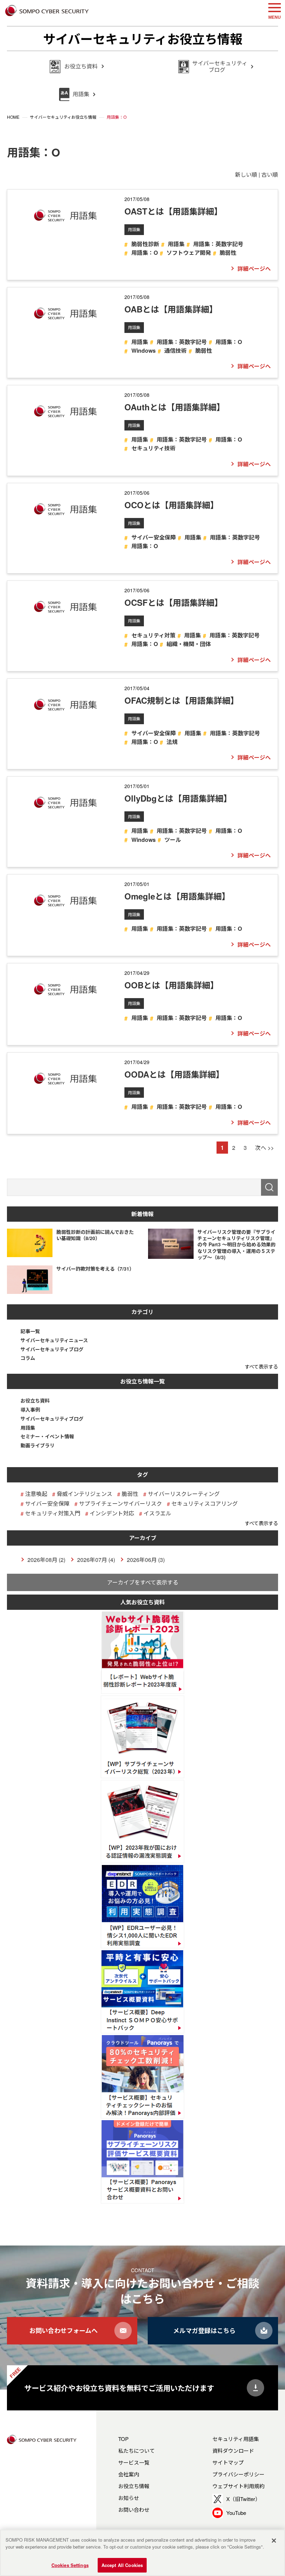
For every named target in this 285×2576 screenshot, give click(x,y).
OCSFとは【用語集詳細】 (174, 602)
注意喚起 (36, 1494)
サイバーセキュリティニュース (54, 1340)
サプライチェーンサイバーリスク (120, 1503)
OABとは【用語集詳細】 (171, 309)
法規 (172, 742)
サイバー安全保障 (153, 537)
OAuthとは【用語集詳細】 (175, 407)
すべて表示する (261, 1366)
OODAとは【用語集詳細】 (174, 1074)
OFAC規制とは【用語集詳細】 (182, 700)
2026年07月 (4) (96, 1560)
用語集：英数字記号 (218, 244)
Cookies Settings (70, 2565)
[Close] (274, 2541)
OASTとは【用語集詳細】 (173, 211)
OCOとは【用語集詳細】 (172, 505)
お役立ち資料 (35, 1401)
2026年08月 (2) (46, 1560)
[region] (142, 2553)
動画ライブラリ (38, 1445)
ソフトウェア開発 (189, 253)
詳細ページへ (254, 269)
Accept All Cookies (122, 2565)
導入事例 (30, 1410)
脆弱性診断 (145, 244)
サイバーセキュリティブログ (52, 1349)
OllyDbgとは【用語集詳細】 (178, 798)
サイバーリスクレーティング (184, 1494)
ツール (173, 840)
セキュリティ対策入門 (53, 1513)
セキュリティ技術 (153, 448)
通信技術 (176, 350)
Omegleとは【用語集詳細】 (177, 896)
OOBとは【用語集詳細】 (172, 985)
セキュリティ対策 (153, 635)
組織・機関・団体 (189, 644)
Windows (143, 350)
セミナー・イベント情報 (47, 1436)
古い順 (270, 174)
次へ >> (264, 1148)
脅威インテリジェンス (84, 1494)
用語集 (134, 229)
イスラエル (157, 1513)
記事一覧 (30, 1331)
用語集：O (144, 253)
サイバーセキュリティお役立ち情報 (143, 39)
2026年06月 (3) (146, 1560)
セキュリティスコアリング (205, 1503)
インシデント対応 (112, 1513)
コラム (28, 1358)
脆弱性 (228, 253)
